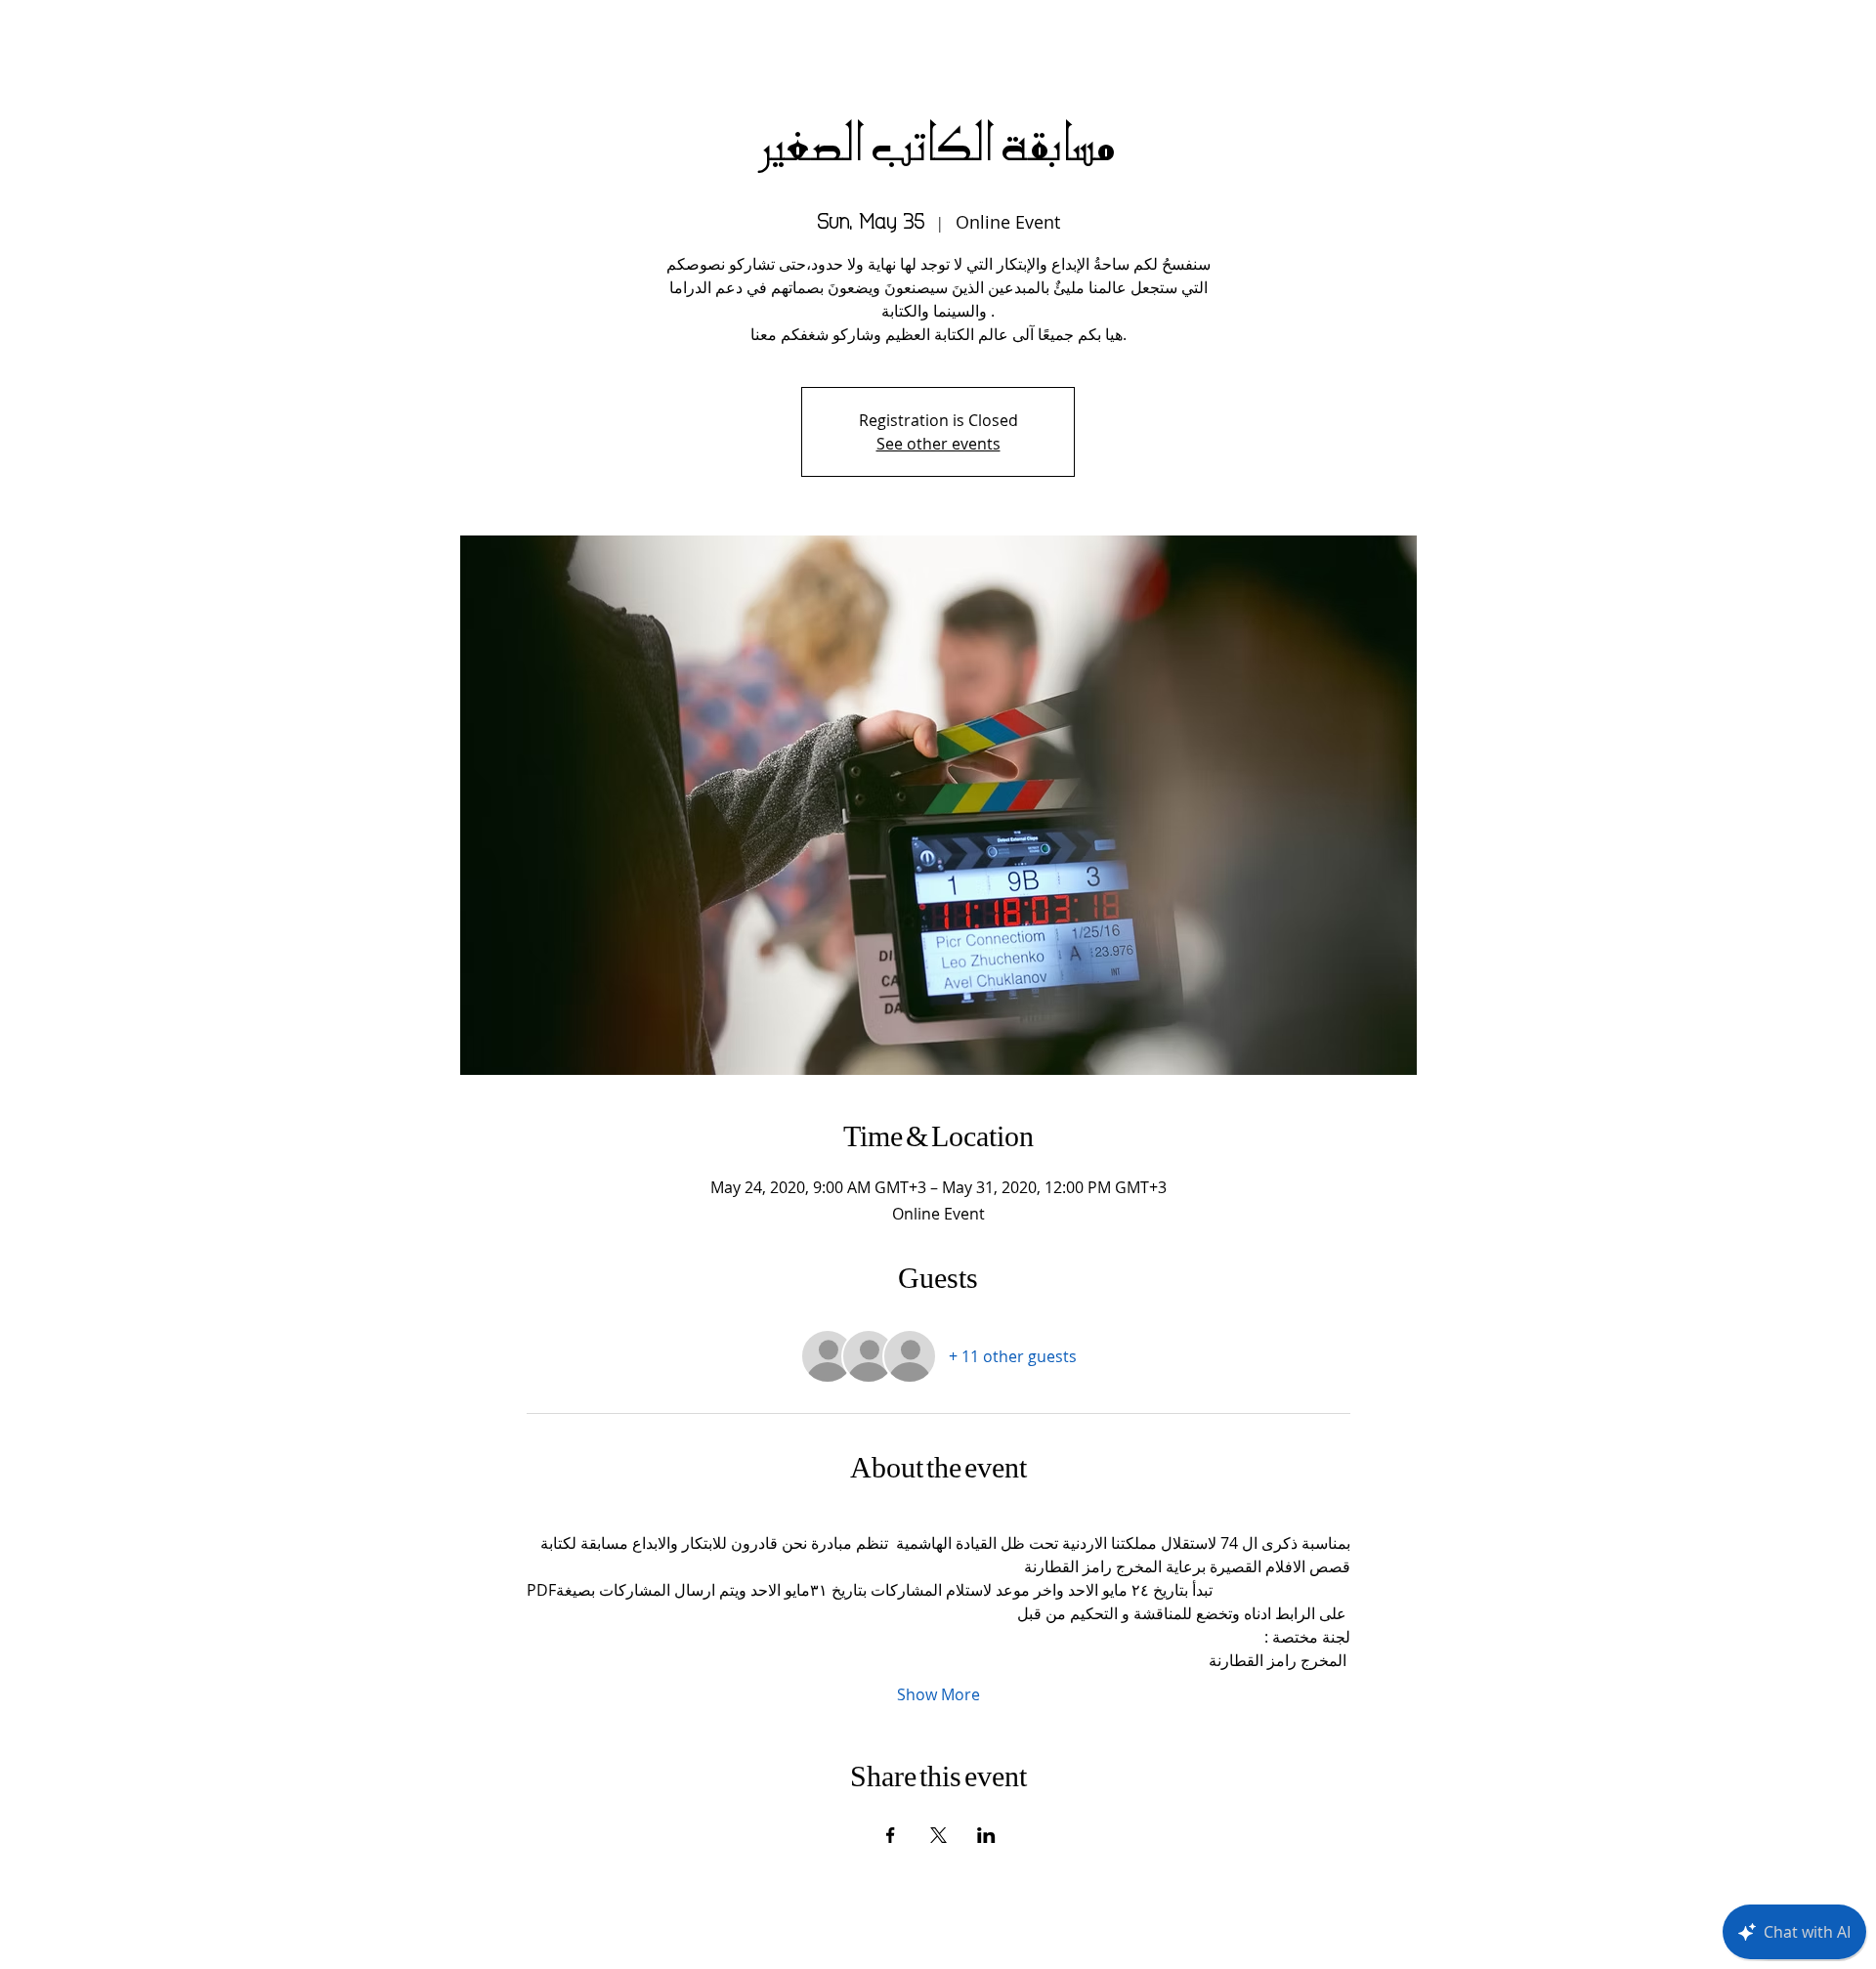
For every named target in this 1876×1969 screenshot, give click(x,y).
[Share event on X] (938, 1835)
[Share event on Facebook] (891, 1835)
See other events (938, 444)
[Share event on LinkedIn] (986, 1835)
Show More (938, 1694)
